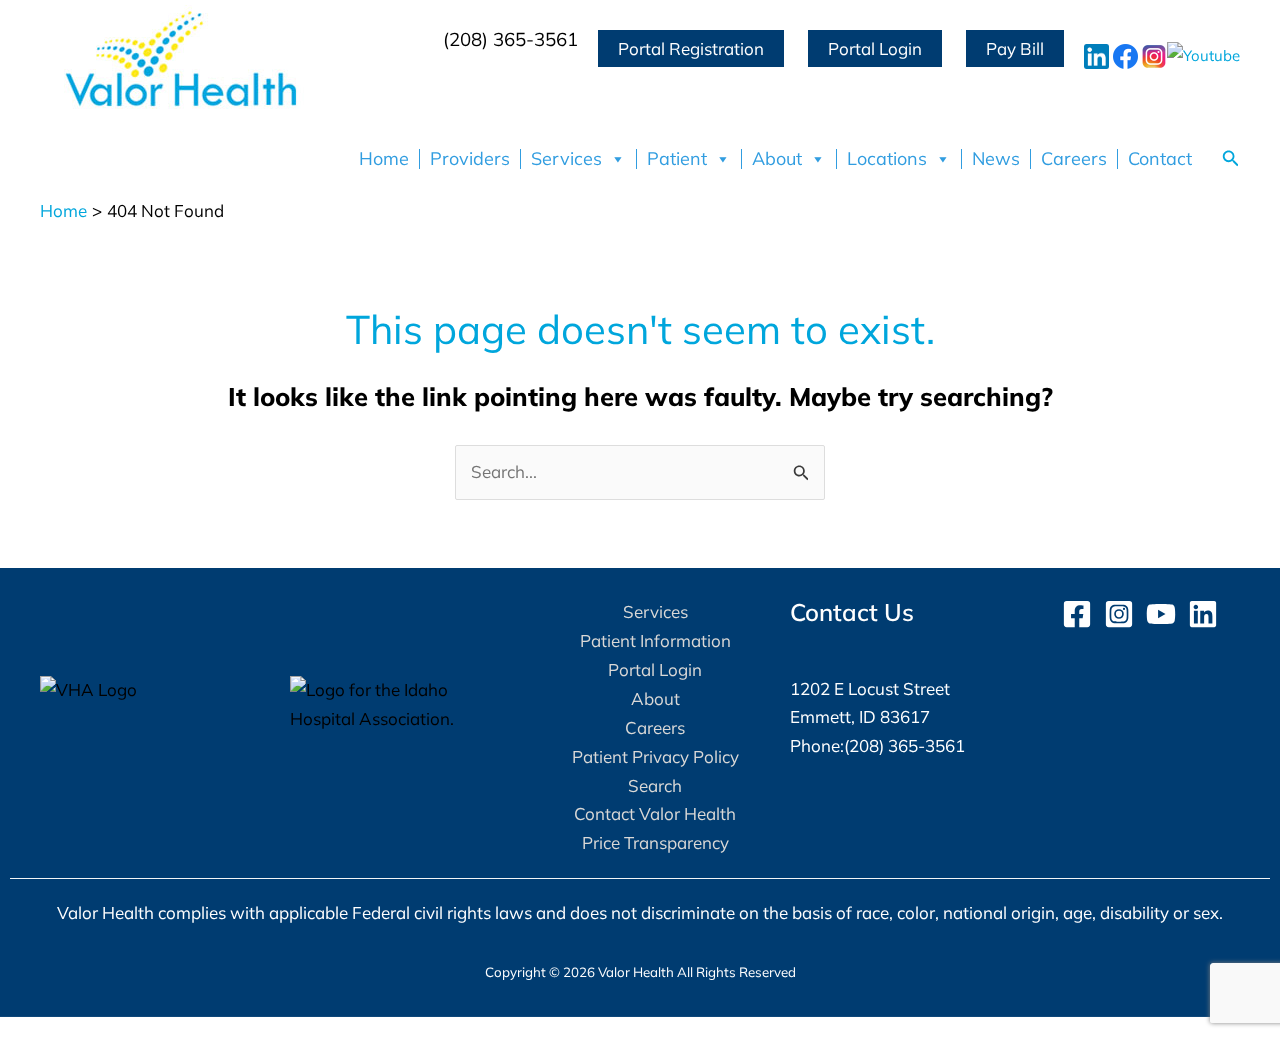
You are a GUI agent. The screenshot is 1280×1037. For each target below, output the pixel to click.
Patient (677, 159)
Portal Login (875, 48)
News (996, 159)
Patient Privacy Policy (655, 756)
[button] (1231, 159)
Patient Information (655, 640)
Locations (887, 159)
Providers (470, 159)
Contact (1160, 159)
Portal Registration (691, 48)
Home (384, 159)
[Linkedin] (1203, 614)
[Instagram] (1119, 614)
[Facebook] (1077, 614)
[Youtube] (1161, 614)
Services (566, 159)
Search (655, 785)
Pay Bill (1015, 48)
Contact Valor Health (655, 813)
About (777, 159)
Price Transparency (655, 842)
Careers (1074, 159)
